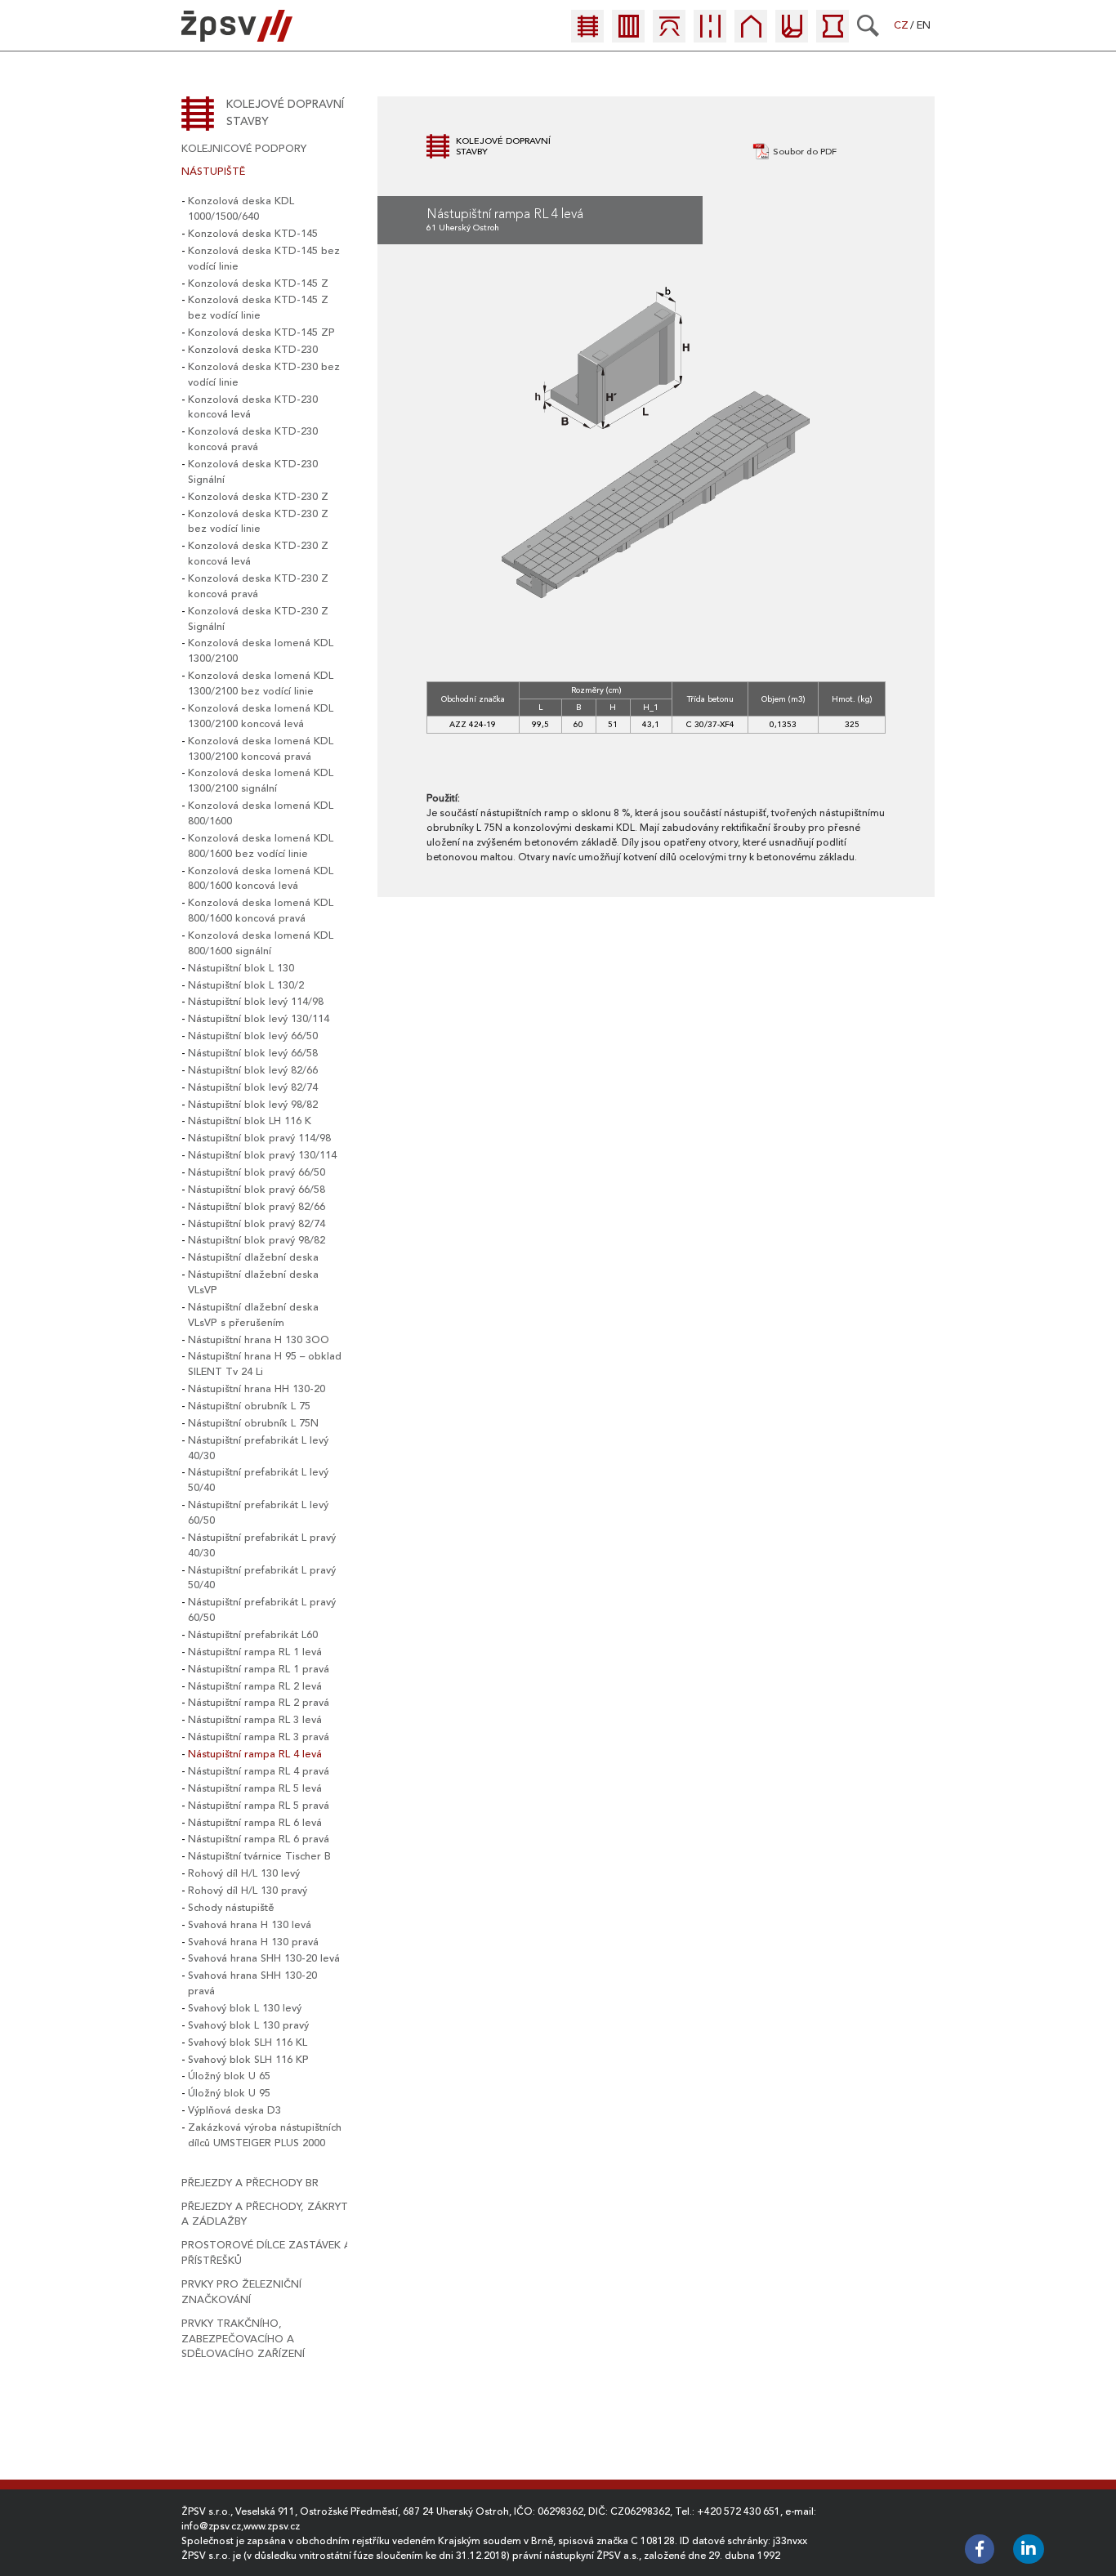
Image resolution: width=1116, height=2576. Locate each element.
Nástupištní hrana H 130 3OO (259, 1340)
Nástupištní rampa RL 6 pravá (259, 1839)
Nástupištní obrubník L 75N (253, 1423)
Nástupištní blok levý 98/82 (253, 1105)
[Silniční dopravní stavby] (710, 35)
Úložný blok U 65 (229, 2076)
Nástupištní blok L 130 (241, 968)
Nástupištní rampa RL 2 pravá (259, 1703)
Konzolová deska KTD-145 (253, 234)
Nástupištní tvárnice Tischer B (259, 1856)
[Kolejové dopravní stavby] (587, 35)
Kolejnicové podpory (244, 149)
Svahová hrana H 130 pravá (253, 1942)
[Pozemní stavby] (751, 35)
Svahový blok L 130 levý (245, 2008)
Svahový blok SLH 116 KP (248, 2060)
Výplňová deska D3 (234, 2110)
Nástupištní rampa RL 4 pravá (259, 1771)
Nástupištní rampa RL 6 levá (255, 1823)
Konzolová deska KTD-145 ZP (261, 333)
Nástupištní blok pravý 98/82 (257, 1240)
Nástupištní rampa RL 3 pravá (259, 1737)
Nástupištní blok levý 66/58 (253, 1053)
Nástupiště (213, 172)
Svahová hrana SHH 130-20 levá (264, 1958)
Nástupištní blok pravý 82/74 (257, 1224)
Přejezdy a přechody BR (250, 2183)
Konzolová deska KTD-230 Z (258, 497)
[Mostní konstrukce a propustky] (669, 35)
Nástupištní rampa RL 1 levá (255, 1652)
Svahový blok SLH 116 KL (248, 2042)
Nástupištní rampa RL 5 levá (255, 1788)
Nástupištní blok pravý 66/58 (257, 1190)
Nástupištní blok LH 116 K (250, 1121)
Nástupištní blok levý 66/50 (253, 1036)
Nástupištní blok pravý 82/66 (257, 1207)
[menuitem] (591, 30)
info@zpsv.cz (211, 2526)
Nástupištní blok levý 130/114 (259, 1019)
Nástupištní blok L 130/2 (246, 985)
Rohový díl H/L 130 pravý (248, 1891)
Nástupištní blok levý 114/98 (256, 1002)
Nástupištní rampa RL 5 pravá (259, 1806)
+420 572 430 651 (739, 2511)
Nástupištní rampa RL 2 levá (255, 1686)
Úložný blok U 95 (229, 2093)
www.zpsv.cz (272, 2526)
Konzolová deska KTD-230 (253, 350)
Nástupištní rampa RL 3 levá (255, 1720)
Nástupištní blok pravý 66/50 (257, 1172)
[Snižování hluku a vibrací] (628, 35)
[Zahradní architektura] (833, 35)
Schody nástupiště (231, 1908)
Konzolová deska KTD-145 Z (258, 283)
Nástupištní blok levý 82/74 (253, 1087)
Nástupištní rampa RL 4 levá (255, 1754)
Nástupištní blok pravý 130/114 (262, 1155)
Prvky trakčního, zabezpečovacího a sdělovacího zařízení (243, 2339)
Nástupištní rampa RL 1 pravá (259, 1669)
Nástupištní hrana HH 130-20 (257, 1389)
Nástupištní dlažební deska (253, 1257)
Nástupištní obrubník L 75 (249, 1406)
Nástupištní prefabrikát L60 (253, 1635)
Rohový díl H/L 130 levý (244, 1873)
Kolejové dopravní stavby (285, 113)
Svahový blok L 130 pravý (248, 2025)
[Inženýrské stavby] (792, 35)
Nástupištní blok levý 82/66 (253, 1070)
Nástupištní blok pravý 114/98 (259, 1138)
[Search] (868, 25)
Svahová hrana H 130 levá (250, 1925)
